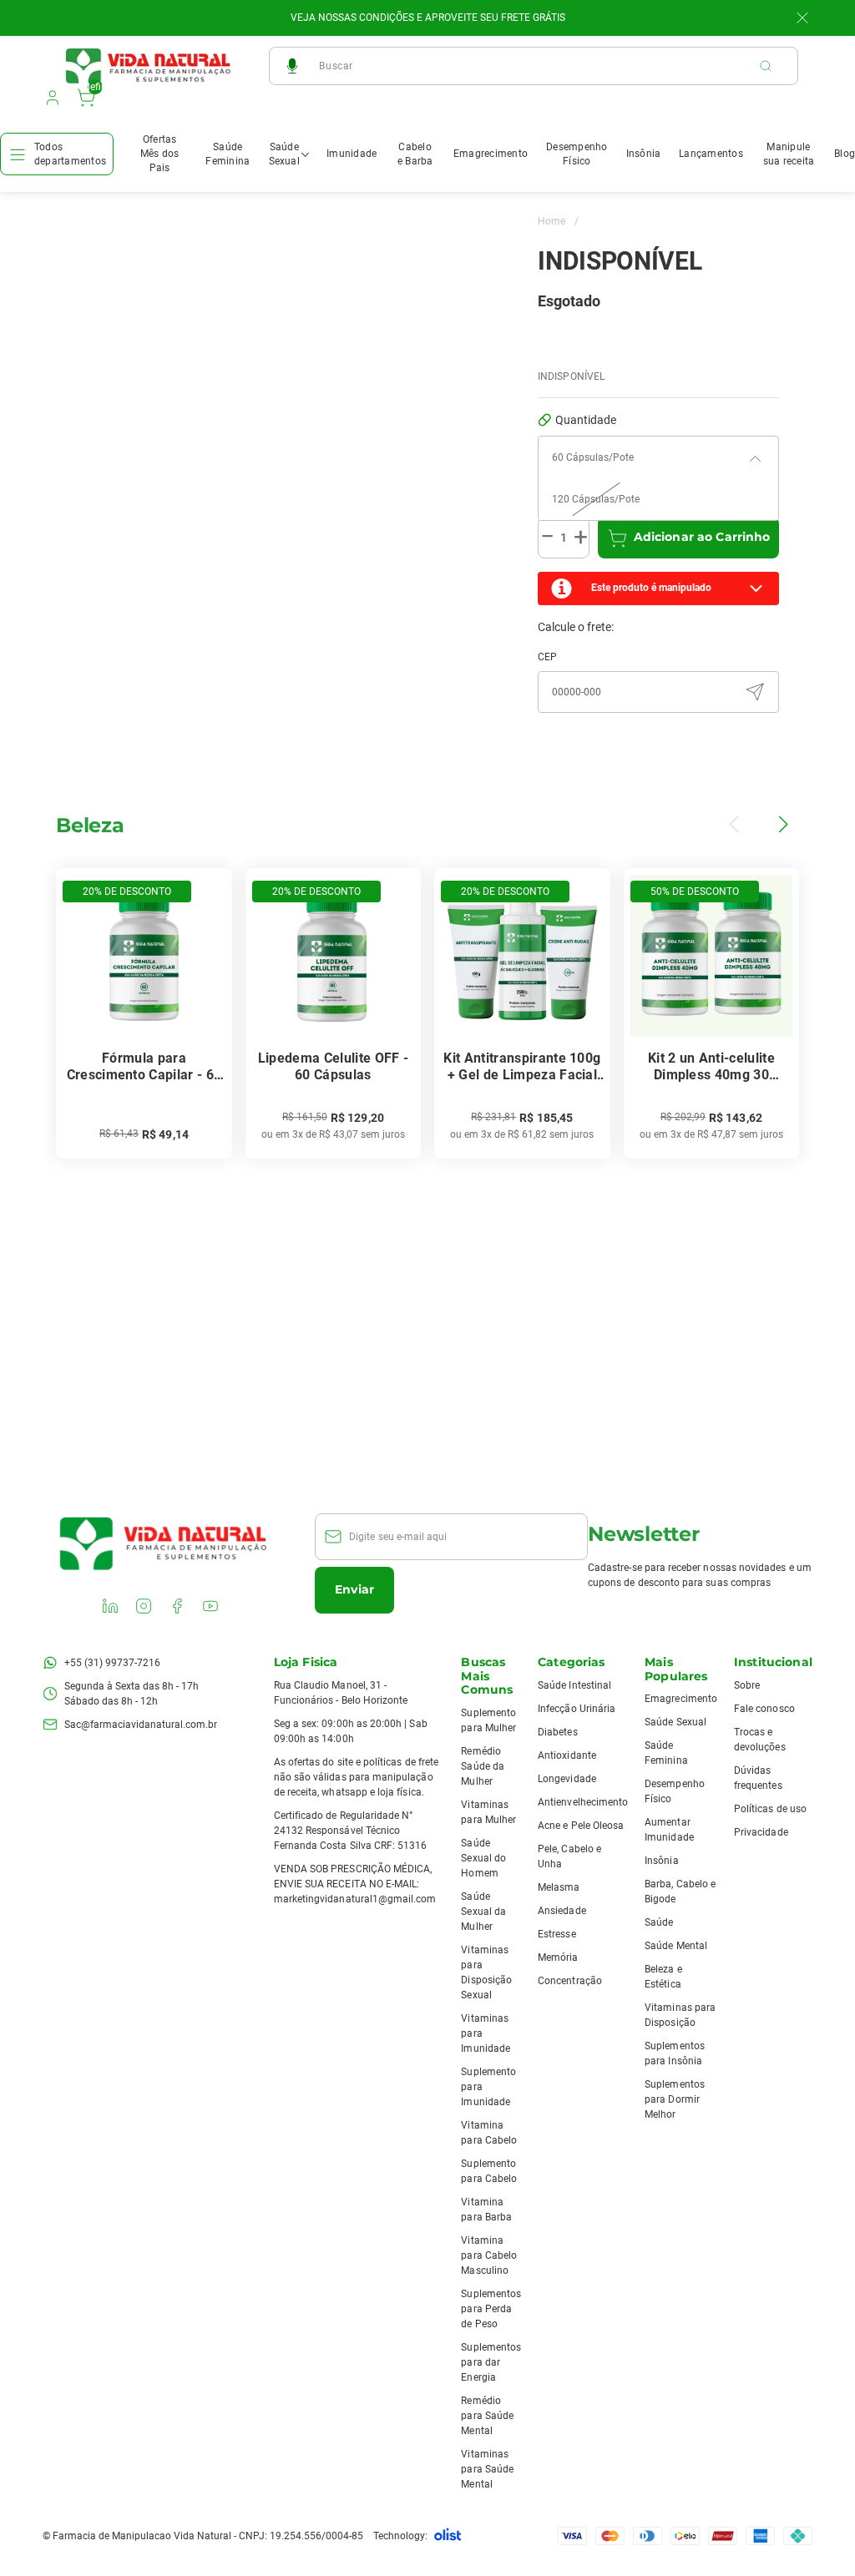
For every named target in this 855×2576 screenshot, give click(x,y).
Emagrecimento (491, 154)
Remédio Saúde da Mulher (482, 1766)
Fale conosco (764, 1709)
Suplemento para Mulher (488, 1720)
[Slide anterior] (736, 825)
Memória (558, 1957)
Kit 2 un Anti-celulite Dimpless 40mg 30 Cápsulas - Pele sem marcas (711, 1067)
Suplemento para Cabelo (489, 2171)
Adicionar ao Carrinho (702, 537)
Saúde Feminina (228, 154)
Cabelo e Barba (415, 154)
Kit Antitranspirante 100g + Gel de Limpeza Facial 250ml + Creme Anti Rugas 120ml (522, 1067)
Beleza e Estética (663, 1977)
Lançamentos (711, 154)
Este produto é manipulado (651, 588)
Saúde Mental (676, 1946)
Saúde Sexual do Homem (483, 1858)
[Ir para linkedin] (112, 1608)
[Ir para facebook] (179, 1608)
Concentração (570, 1981)
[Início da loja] (149, 66)
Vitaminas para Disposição (680, 2015)
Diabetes (557, 1732)
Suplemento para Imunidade (488, 2087)
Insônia (644, 154)
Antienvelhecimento (583, 1802)
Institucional (773, 1662)
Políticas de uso (770, 1809)
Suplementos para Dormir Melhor (675, 2099)
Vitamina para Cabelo (489, 2133)
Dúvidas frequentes (758, 1778)
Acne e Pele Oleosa (581, 1826)
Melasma (559, 1887)
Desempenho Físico (577, 154)
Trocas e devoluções (760, 1740)
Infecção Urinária (577, 1709)
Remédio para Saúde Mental (487, 2416)
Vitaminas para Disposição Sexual (486, 1972)
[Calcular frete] (755, 692)
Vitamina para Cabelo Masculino (489, 2255)
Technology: (400, 2536)
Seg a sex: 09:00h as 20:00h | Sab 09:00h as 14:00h (351, 1731)
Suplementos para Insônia (675, 2053)
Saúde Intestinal (574, 1685)
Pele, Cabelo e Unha (569, 1856)
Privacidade (761, 1832)
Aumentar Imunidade (669, 1830)
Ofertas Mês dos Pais (160, 154)
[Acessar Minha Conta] (51, 102)
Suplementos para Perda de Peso (491, 2309)
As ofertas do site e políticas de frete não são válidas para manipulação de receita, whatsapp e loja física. (356, 1777)
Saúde (659, 1922)
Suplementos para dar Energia (491, 2362)
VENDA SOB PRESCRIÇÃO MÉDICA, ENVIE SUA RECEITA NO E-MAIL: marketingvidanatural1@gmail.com (355, 1884)
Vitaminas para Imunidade (486, 2033)
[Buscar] (774, 66)
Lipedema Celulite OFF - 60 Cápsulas (333, 1066)
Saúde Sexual (284, 154)
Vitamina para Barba (486, 2210)
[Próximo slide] (782, 825)
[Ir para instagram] (145, 1608)
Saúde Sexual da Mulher (483, 1912)
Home (558, 221)
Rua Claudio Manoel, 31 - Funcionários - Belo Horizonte (341, 1693)
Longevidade (567, 1779)
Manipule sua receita (789, 154)
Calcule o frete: (576, 627)
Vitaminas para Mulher (488, 1812)
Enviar (354, 1589)
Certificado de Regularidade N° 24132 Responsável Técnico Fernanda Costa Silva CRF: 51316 (351, 1831)
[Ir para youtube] (212, 1608)
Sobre (747, 1685)
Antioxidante (567, 1755)
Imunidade (352, 154)
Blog (845, 154)
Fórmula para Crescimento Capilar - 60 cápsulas (144, 1067)
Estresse (557, 1934)
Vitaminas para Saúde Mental (487, 2469)
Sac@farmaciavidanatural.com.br (141, 1725)
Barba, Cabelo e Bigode (680, 1892)
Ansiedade (562, 1911)
